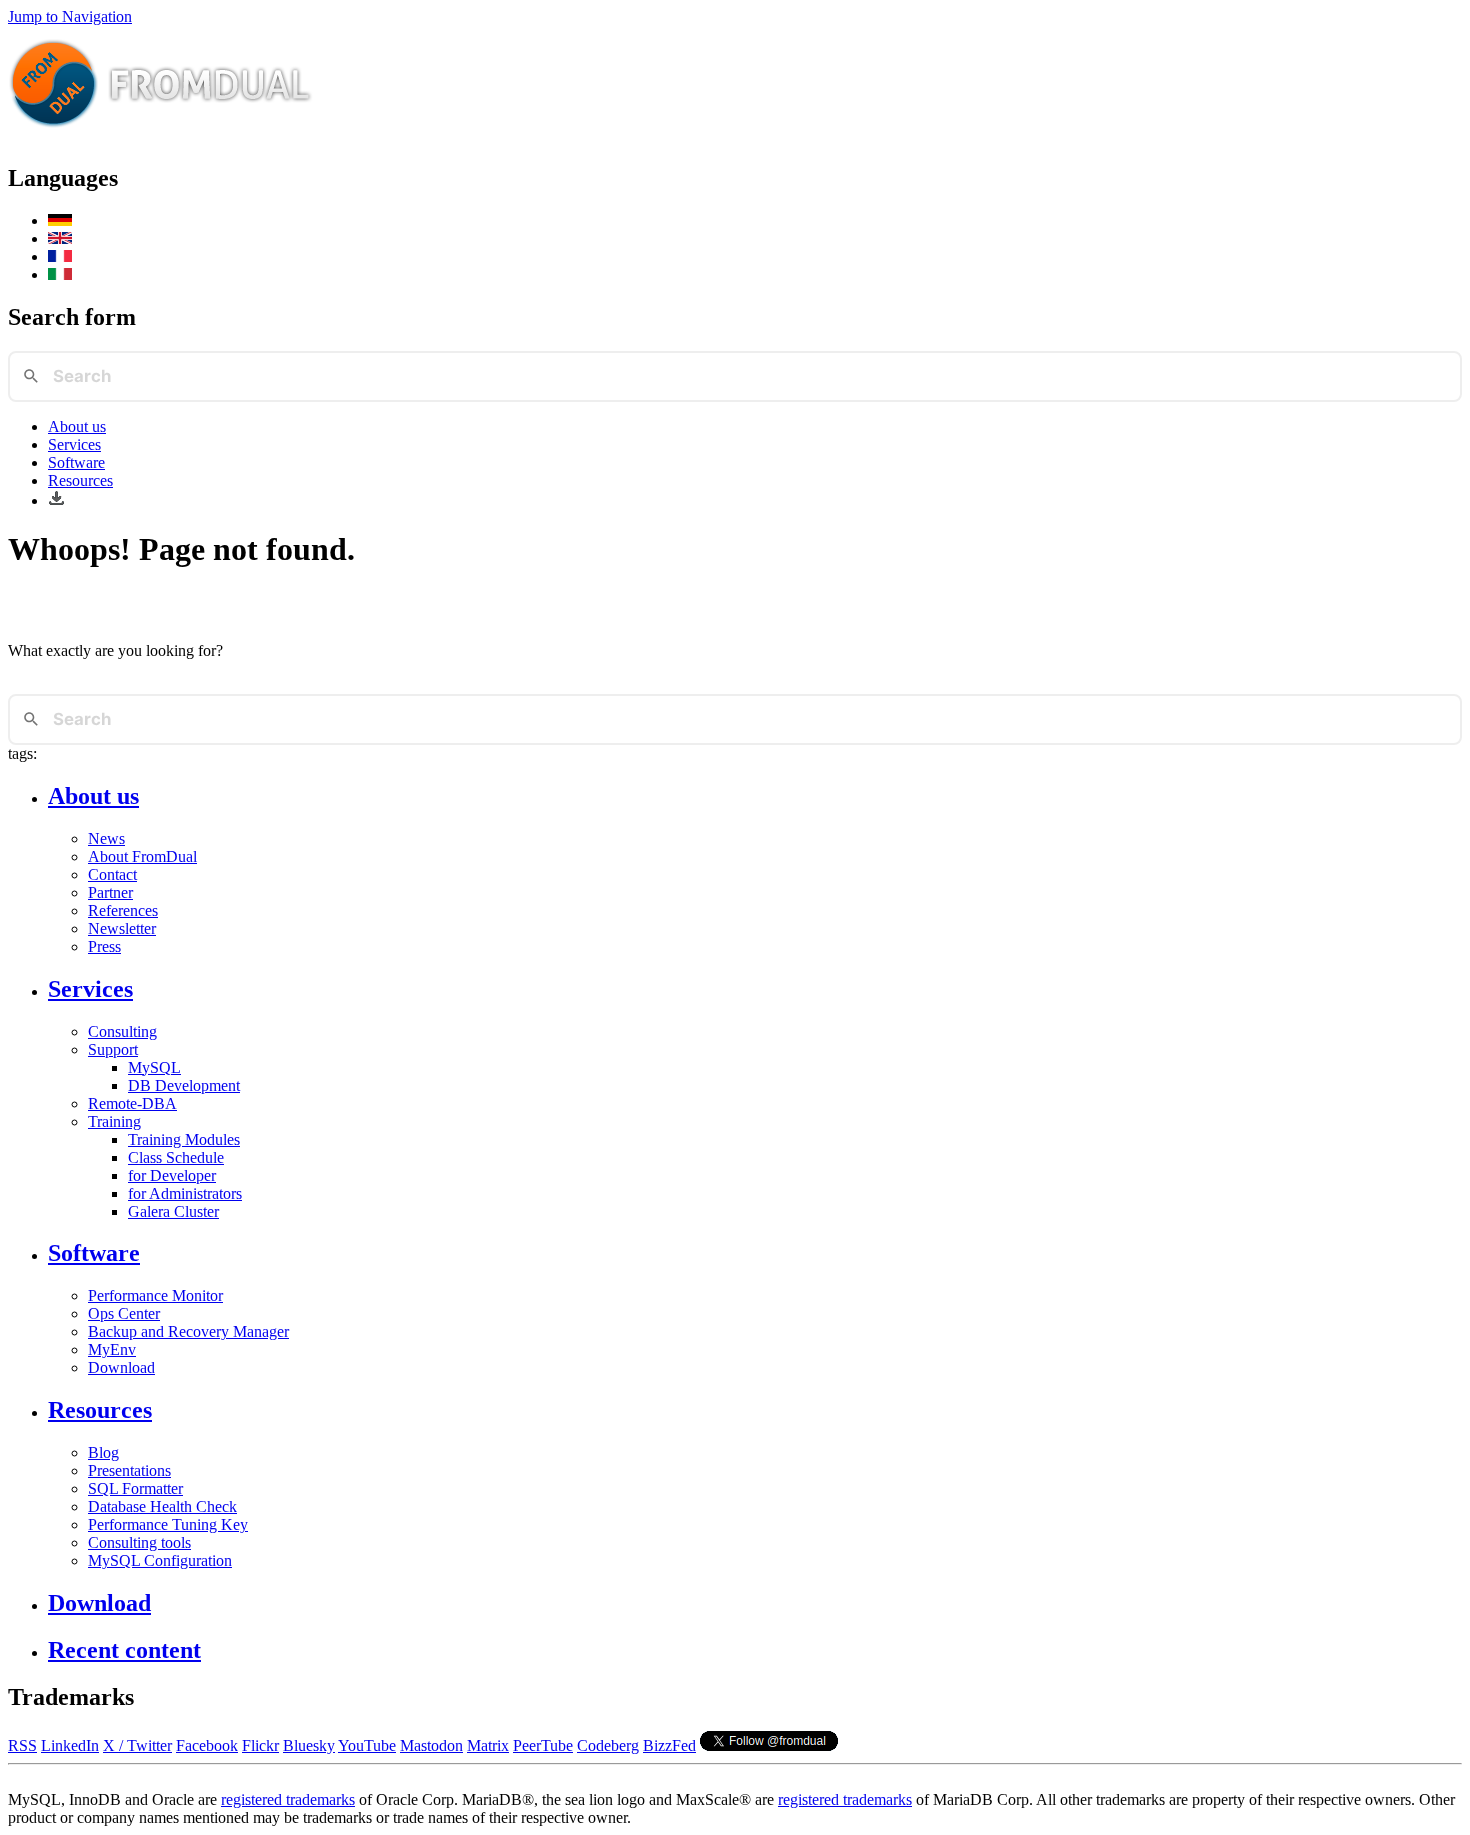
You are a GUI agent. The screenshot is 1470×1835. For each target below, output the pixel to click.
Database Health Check (162, 1506)
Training (114, 1121)
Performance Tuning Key (168, 1524)
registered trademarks (288, 1799)
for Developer (172, 1175)
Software (76, 462)
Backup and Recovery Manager (188, 1331)
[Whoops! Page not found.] (60, 238)
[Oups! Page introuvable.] (60, 256)
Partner (110, 892)
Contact (112, 874)
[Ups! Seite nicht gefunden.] (60, 220)
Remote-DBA (132, 1103)
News (106, 838)
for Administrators (185, 1193)
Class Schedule (176, 1157)
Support (113, 1049)
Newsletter (122, 928)
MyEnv (112, 1349)
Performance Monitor (155, 1295)
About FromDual (142, 856)
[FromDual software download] (56, 500)
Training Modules (184, 1139)
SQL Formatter (135, 1488)
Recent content (124, 1650)
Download (121, 1367)
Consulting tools (139, 1542)
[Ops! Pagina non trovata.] (60, 274)
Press (104, 946)
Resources (80, 480)
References (123, 910)
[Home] (161, 135)
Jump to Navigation (70, 16)
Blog (103, 1452)
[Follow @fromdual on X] (769, 1745)
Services (74, 444)
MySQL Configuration (160, 1560)
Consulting (122, 1031)
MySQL (154, 1067)
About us (77, 426)
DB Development (184, 1085)
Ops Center (124, 1313)
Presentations (129, 1470)
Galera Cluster (173, 1211)
